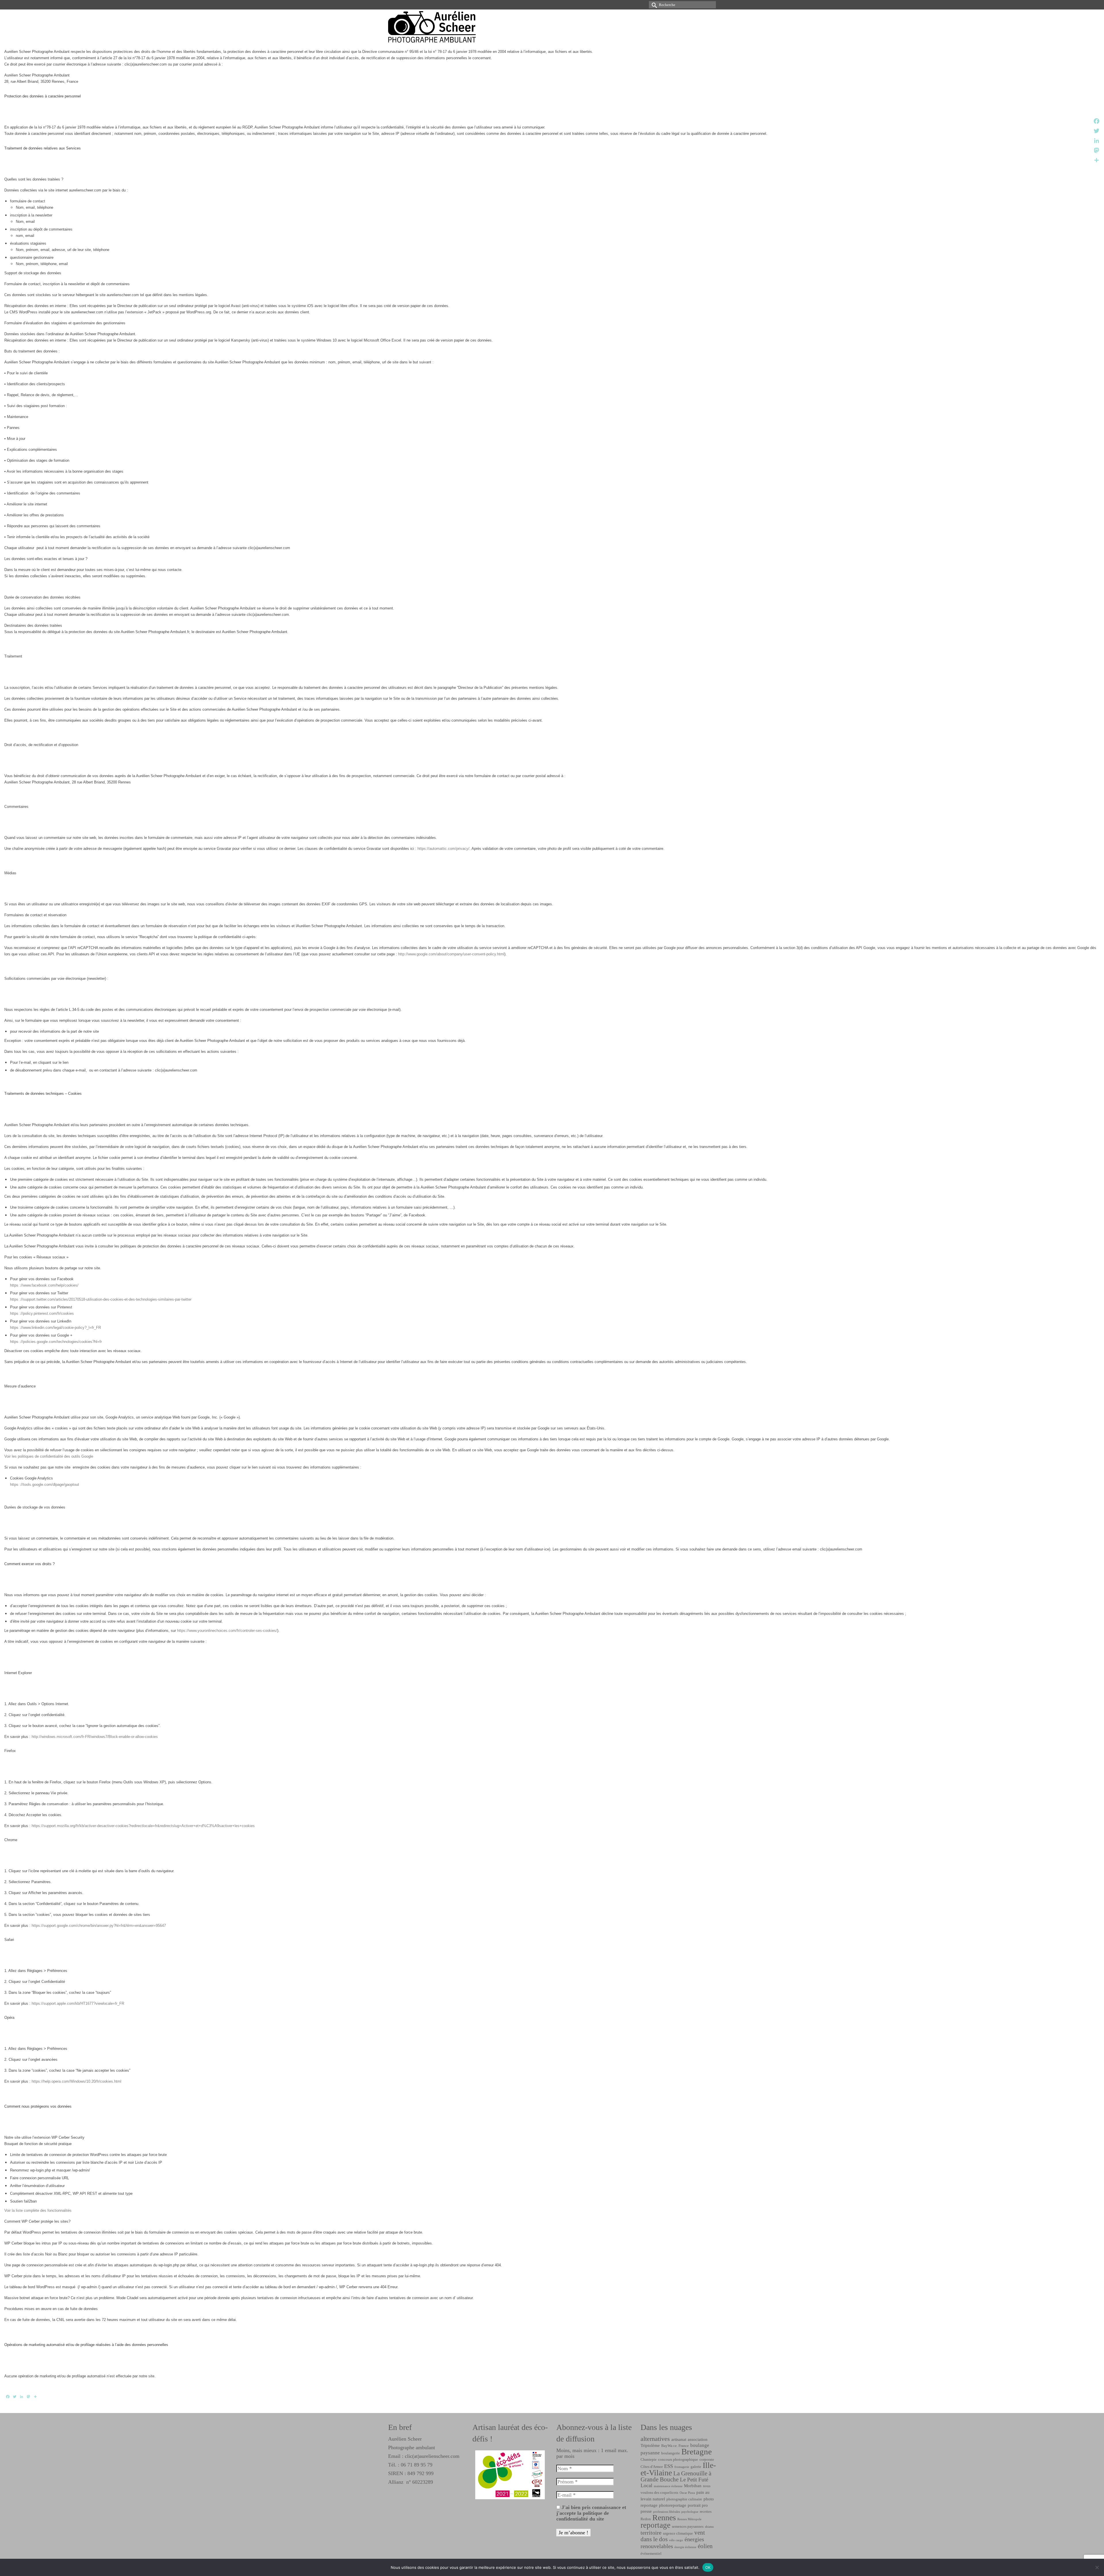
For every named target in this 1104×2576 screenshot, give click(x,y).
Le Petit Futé (694, 2480)
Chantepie (649, 2459)
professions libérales (667, 2512)
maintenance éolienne (668, 2486)
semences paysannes (688, 2526)
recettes (706, 2511)
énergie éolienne (685, 2547)
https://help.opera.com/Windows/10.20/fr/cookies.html (76, 2081)
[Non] (1097, 2567)
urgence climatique (678, 2533)
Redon (646, 2519)
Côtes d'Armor (652, 2467)
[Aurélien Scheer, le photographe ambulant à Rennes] (440, 27)
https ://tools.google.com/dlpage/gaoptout (45, 1485)
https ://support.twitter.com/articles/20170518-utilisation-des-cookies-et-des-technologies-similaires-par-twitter (101, 1299)
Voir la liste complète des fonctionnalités (38, 2210)
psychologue (690, 2512)
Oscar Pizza (687, 2493)
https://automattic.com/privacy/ (443, 849)
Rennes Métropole (689, 2519)
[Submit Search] (653, 5)
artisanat (679, 2439)
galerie (696, 2467)
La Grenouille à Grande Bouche (676, 2476)
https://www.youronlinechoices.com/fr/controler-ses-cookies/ (227, 1631)
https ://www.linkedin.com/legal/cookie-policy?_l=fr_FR (55, 1328)
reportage (655, 2525)
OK (708, 2567)
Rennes (664, 2517)
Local (646, 2485)
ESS (669, 2466)
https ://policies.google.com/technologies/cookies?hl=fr (56, 1342)
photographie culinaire (684, 2499)
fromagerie (682, 2467)
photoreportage (673, 2505)
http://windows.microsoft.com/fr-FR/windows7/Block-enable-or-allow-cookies (95, 1737)
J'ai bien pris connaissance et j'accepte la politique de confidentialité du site (591, 2513)
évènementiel (651, 2553)
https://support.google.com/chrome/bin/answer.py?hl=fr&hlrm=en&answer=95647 (99, 1926)
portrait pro (698, 2505)
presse (646, 2511)
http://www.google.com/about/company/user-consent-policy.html (451, 954)
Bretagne (697, 2452)
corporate (707, 2459)
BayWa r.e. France (675, 2446)
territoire (651, 2533)
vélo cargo (676, 2540)
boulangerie (671, 2453)
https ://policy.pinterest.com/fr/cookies (42, 1313)
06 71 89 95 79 (417, 2465)
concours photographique (678, 2459)
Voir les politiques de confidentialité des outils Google (49, 1456)
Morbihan (693, 2486)
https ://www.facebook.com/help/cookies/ (44, 1285)
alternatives (655, 2439)
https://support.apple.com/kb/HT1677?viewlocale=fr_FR (78, 2003)
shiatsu (709, 2527)
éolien (705, 2546)
